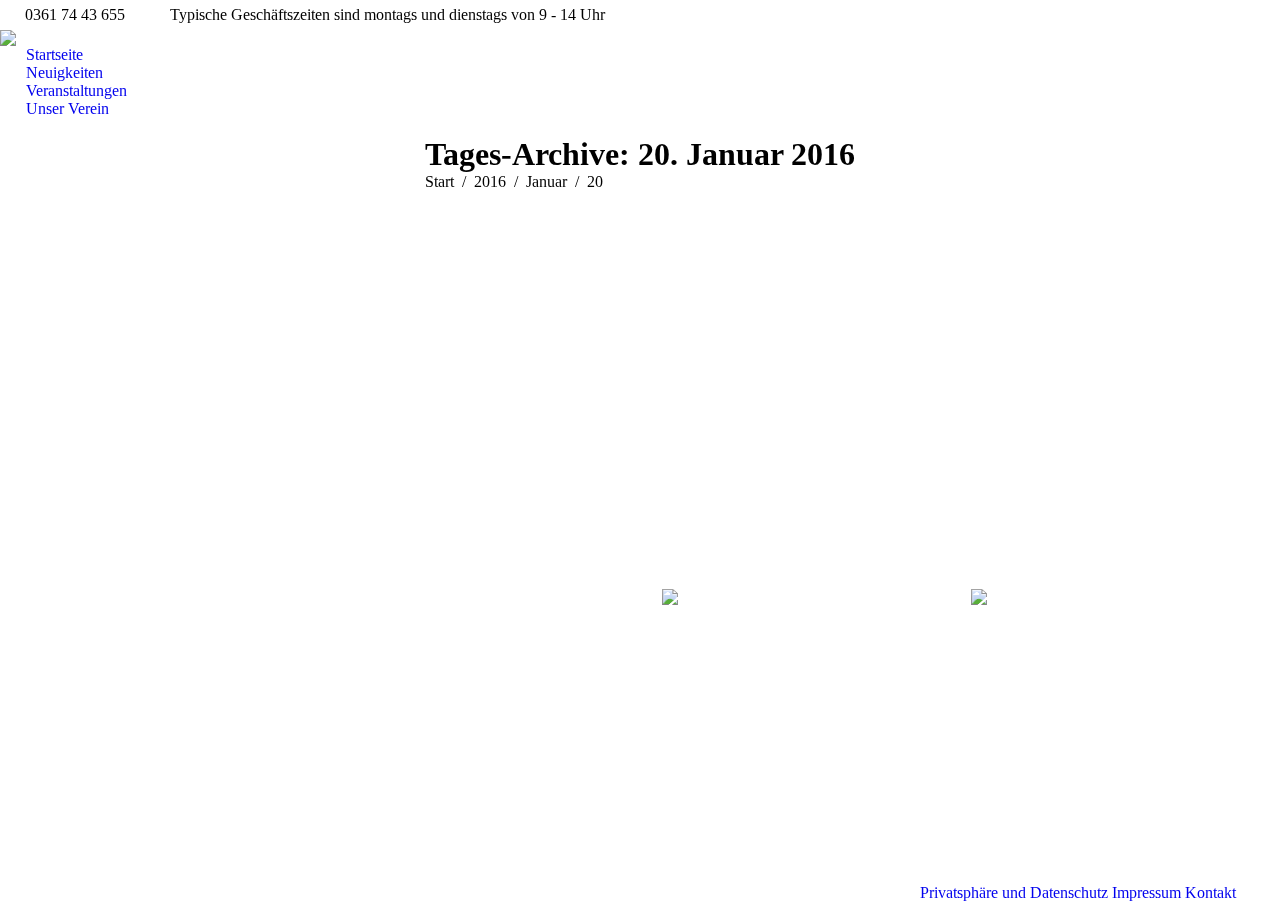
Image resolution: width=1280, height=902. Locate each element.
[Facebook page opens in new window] (59, 664)
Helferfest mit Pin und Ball (161, 255)
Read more (81, 464)
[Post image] (385, 614)
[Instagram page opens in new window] (89, 664)
